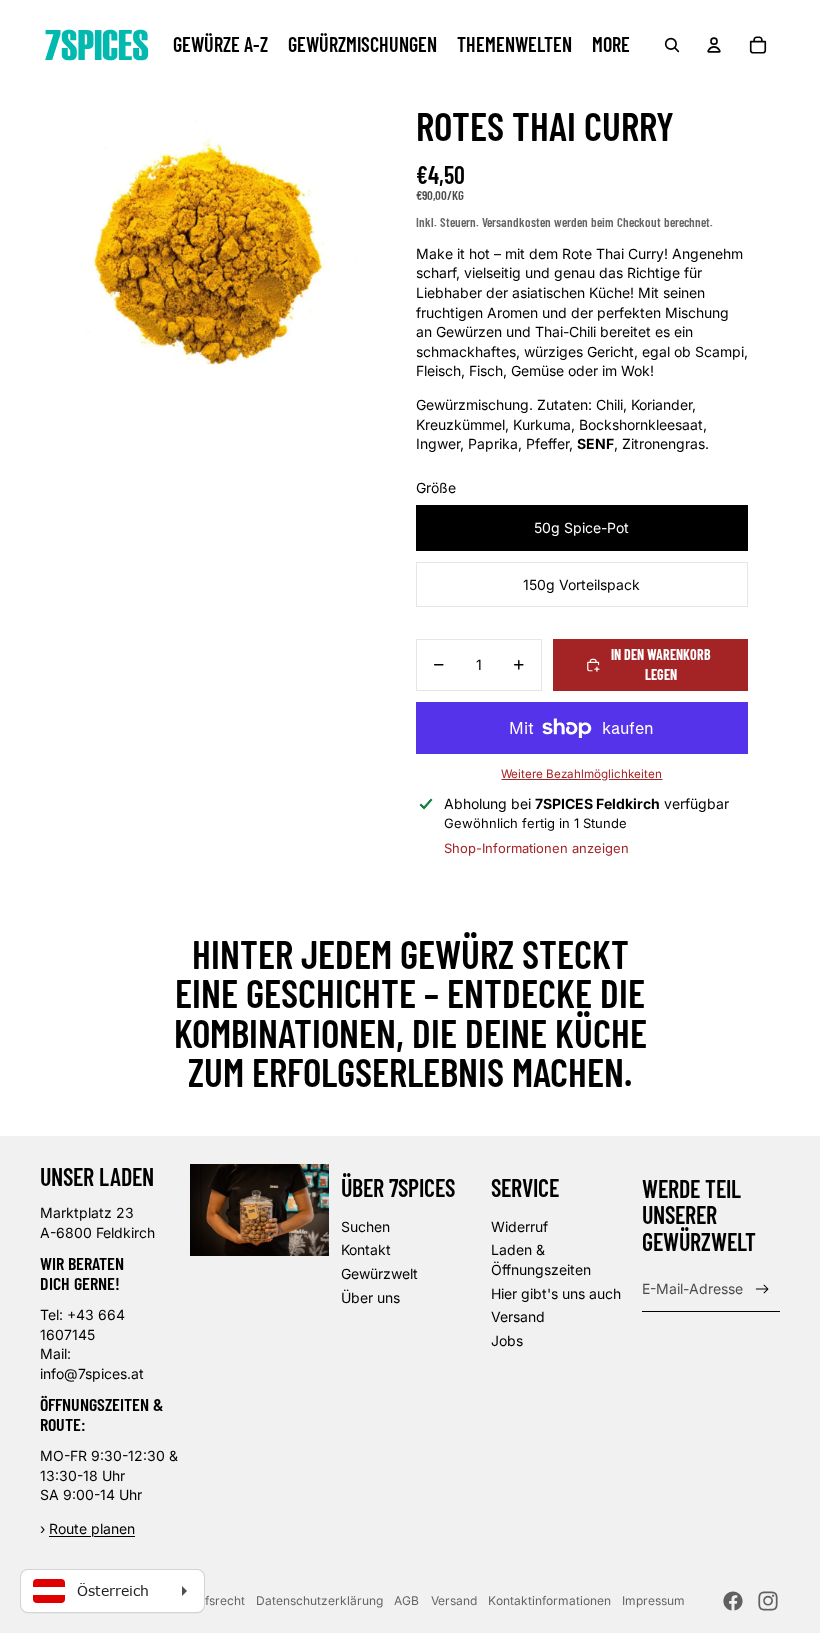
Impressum (653, 1600)
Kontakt (366, 1249)
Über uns (370, 1297)
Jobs (507, 1340)
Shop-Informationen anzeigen (536, 848)
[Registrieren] (762, 1289)
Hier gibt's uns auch (556, 1293)
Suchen (365, 1226)
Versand (518, 1316)
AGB (406, 1600)
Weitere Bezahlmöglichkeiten (581, 774)
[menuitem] (220, 45)
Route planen (92, 1528)
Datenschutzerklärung (319, 1600)
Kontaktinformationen (549, 1600)
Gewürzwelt (379, 1273)
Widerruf (519, 1226)
